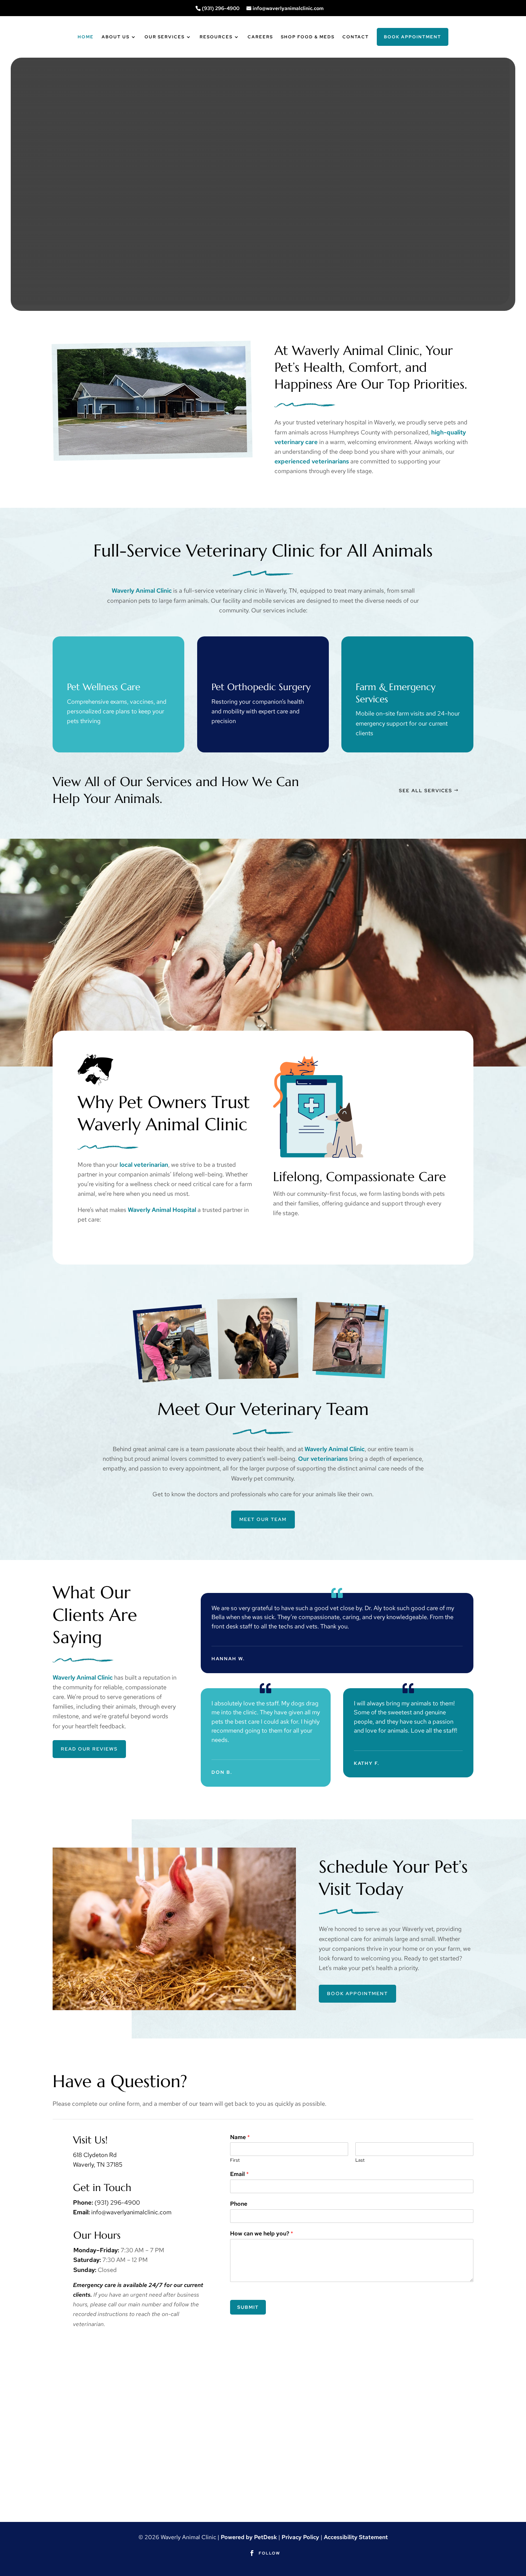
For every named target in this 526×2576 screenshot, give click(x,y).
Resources (216, 37)
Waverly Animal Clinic (142, 591)
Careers (260, 37)
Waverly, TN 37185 (98, 2165)
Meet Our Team (263, 1519)
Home (86, 37)
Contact (356, 37)
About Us (116, 37)
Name (240, 2137)
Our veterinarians (323, 1459)
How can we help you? (262, 2234)
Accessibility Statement (356, 2537)
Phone (239, 2204)
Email (239, 2174)
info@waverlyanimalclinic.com (288, 8)
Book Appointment (413, 37)
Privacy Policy (300, 2537)
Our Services (165, 37)
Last (360, 2160)
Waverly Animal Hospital (162, 1210)
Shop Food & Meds (308, 37)
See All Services (426, 791)
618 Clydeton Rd (95, 2155)
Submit (248, 2307)
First (235, 2160)
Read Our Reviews (89, 1749)
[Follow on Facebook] (252, 2553)
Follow (269, 2553)
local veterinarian (144, 1165)
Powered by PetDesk (249, 2537)
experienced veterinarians (312, 461)
